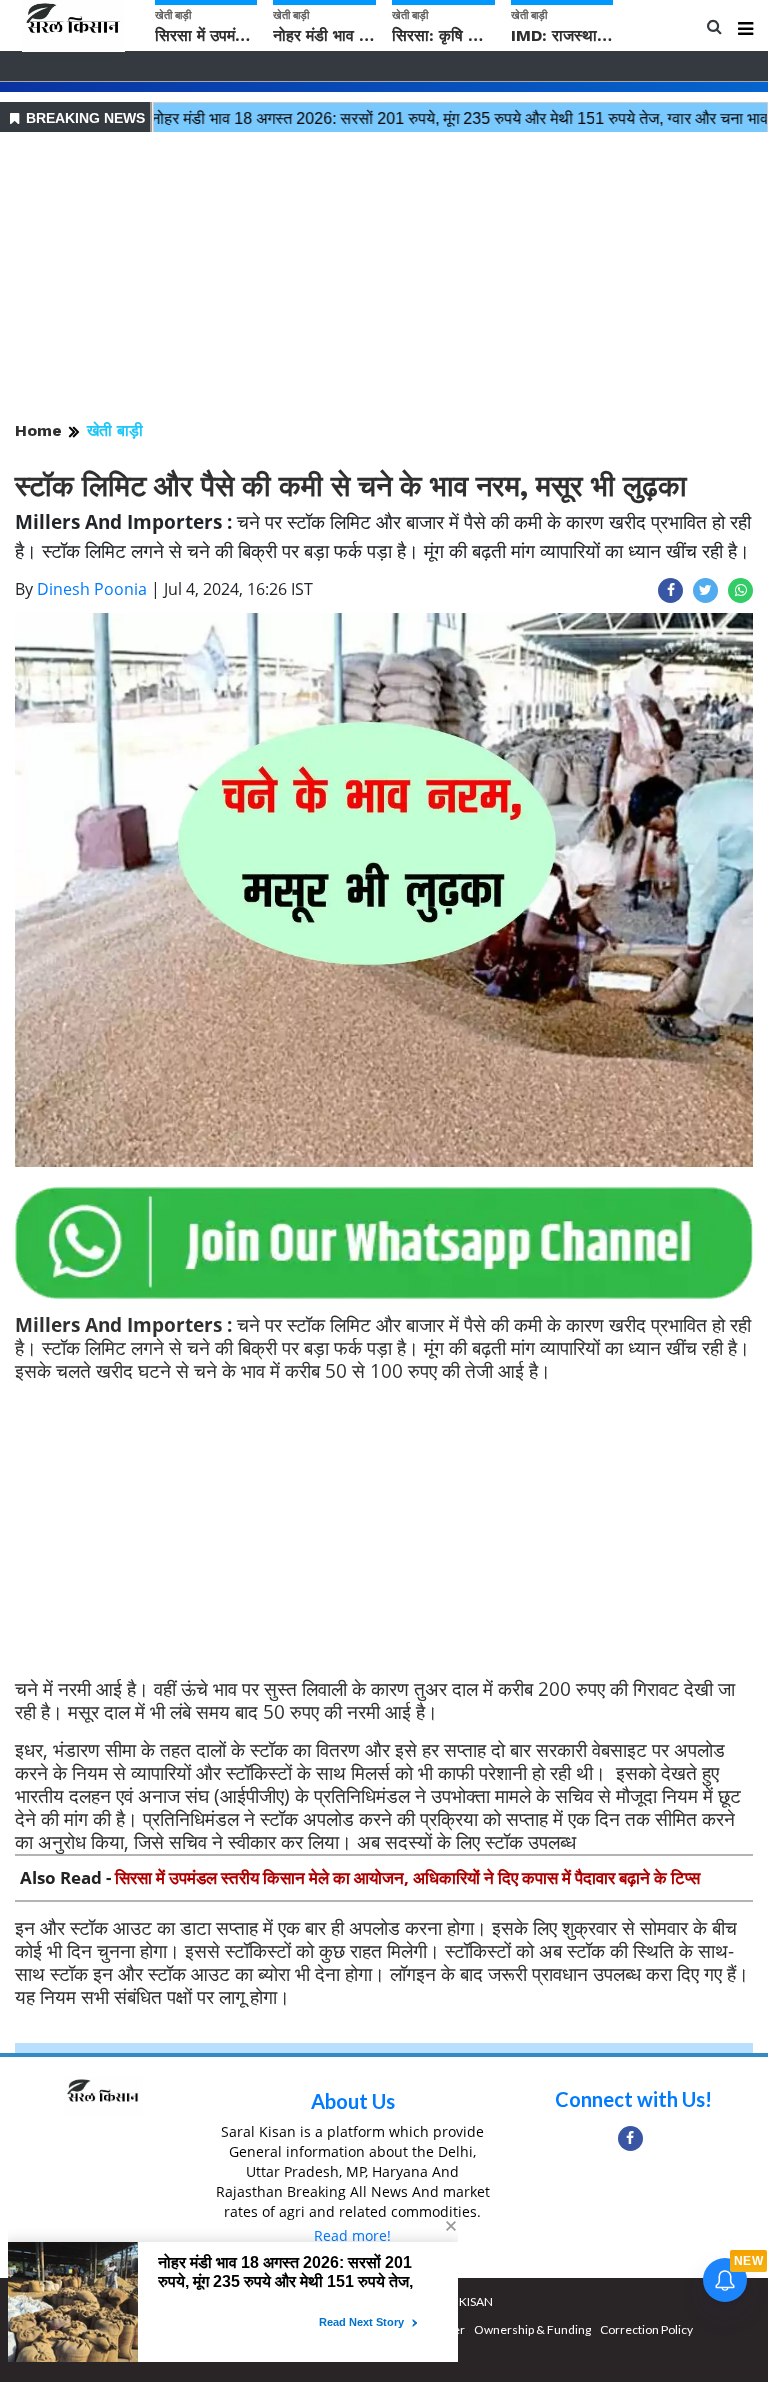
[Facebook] (630, 2138)
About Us (353, 2101)
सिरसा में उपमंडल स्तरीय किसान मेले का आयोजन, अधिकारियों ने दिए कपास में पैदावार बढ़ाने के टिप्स (407, 1877)
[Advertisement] (384, 278)
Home (38, 430)
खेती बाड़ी (115, 430)
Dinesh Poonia (92, 589)
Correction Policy (646, 2329)
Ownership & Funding (532, 2329)
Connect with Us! (633, 2099)
